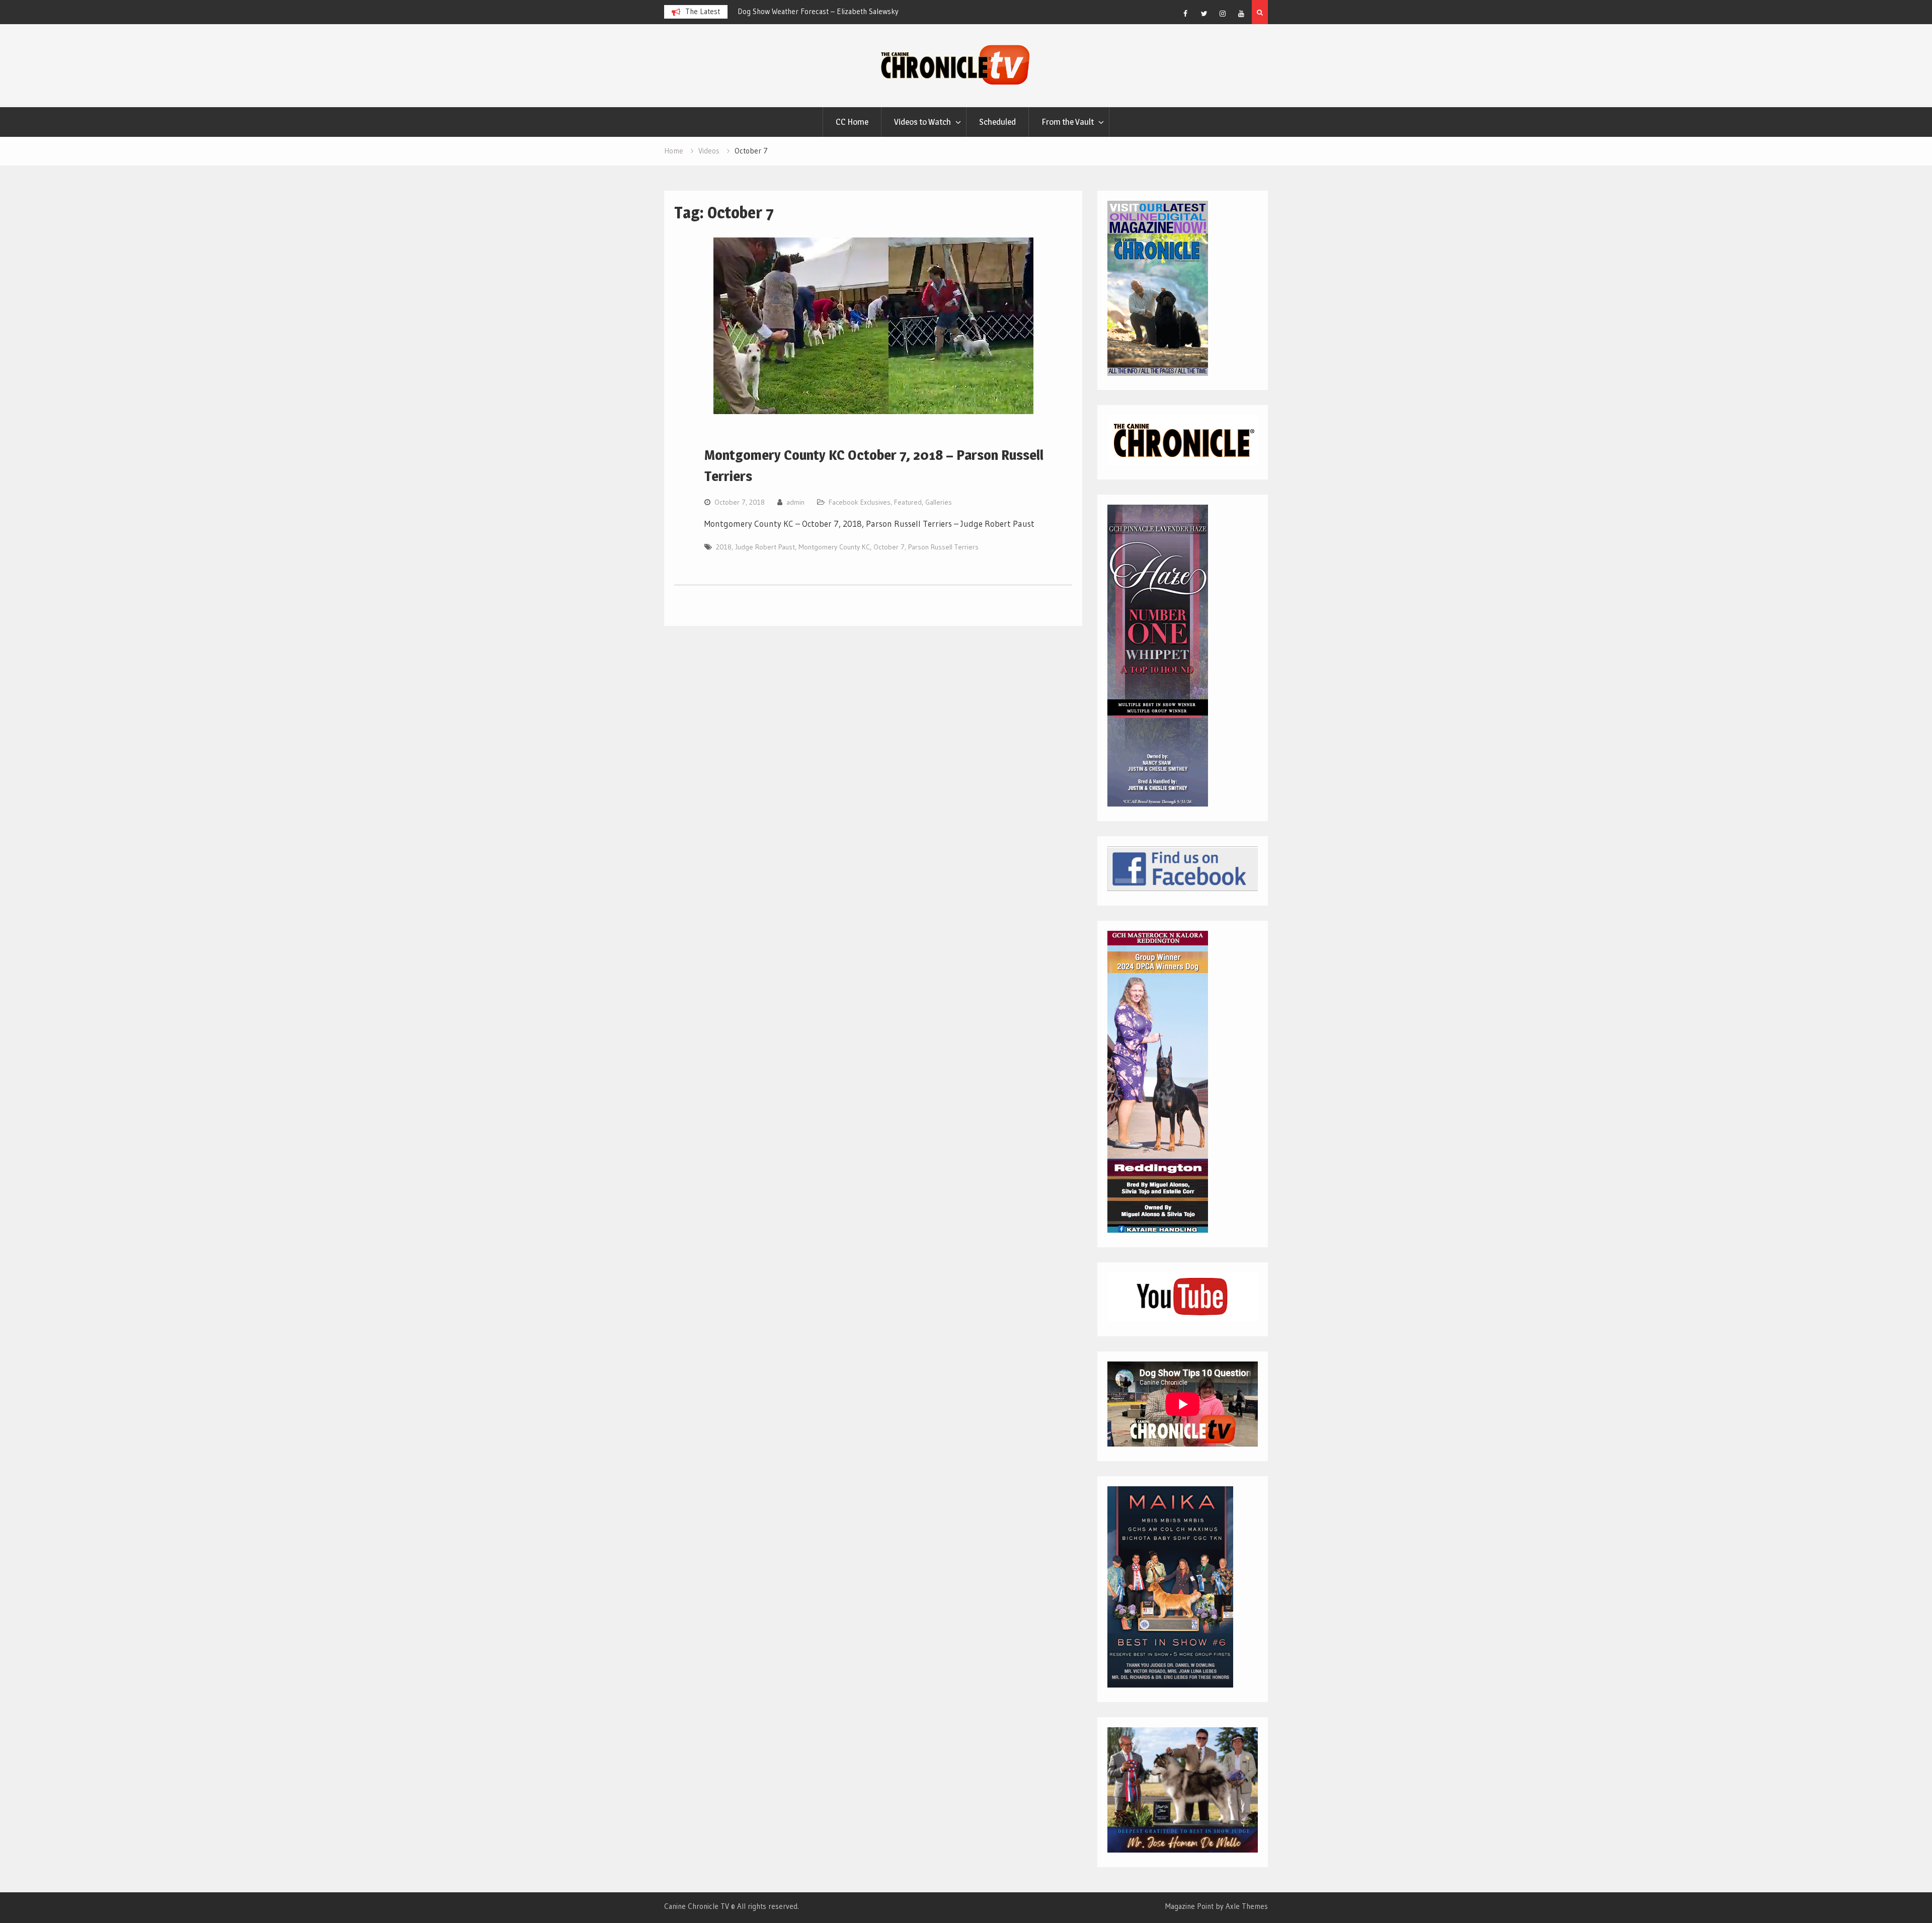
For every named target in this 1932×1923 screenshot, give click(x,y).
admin (795, 502)
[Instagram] (1223, 14)
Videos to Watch (922, 122)
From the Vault (1068, 122)
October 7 (889, 547)
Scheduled (997, 122)
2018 (724, 547)
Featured (908, 502)
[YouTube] (1241, 14)
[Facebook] (1185, 14)
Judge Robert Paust (765, 547)
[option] (877, 12)
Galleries (939, 502)
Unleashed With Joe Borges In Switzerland (854, 11)
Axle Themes (1247, 1906)
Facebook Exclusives (860, 502)
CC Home (852, 122)
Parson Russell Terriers (943, 547)
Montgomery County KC (834, 547)
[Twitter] (1204, 14)
